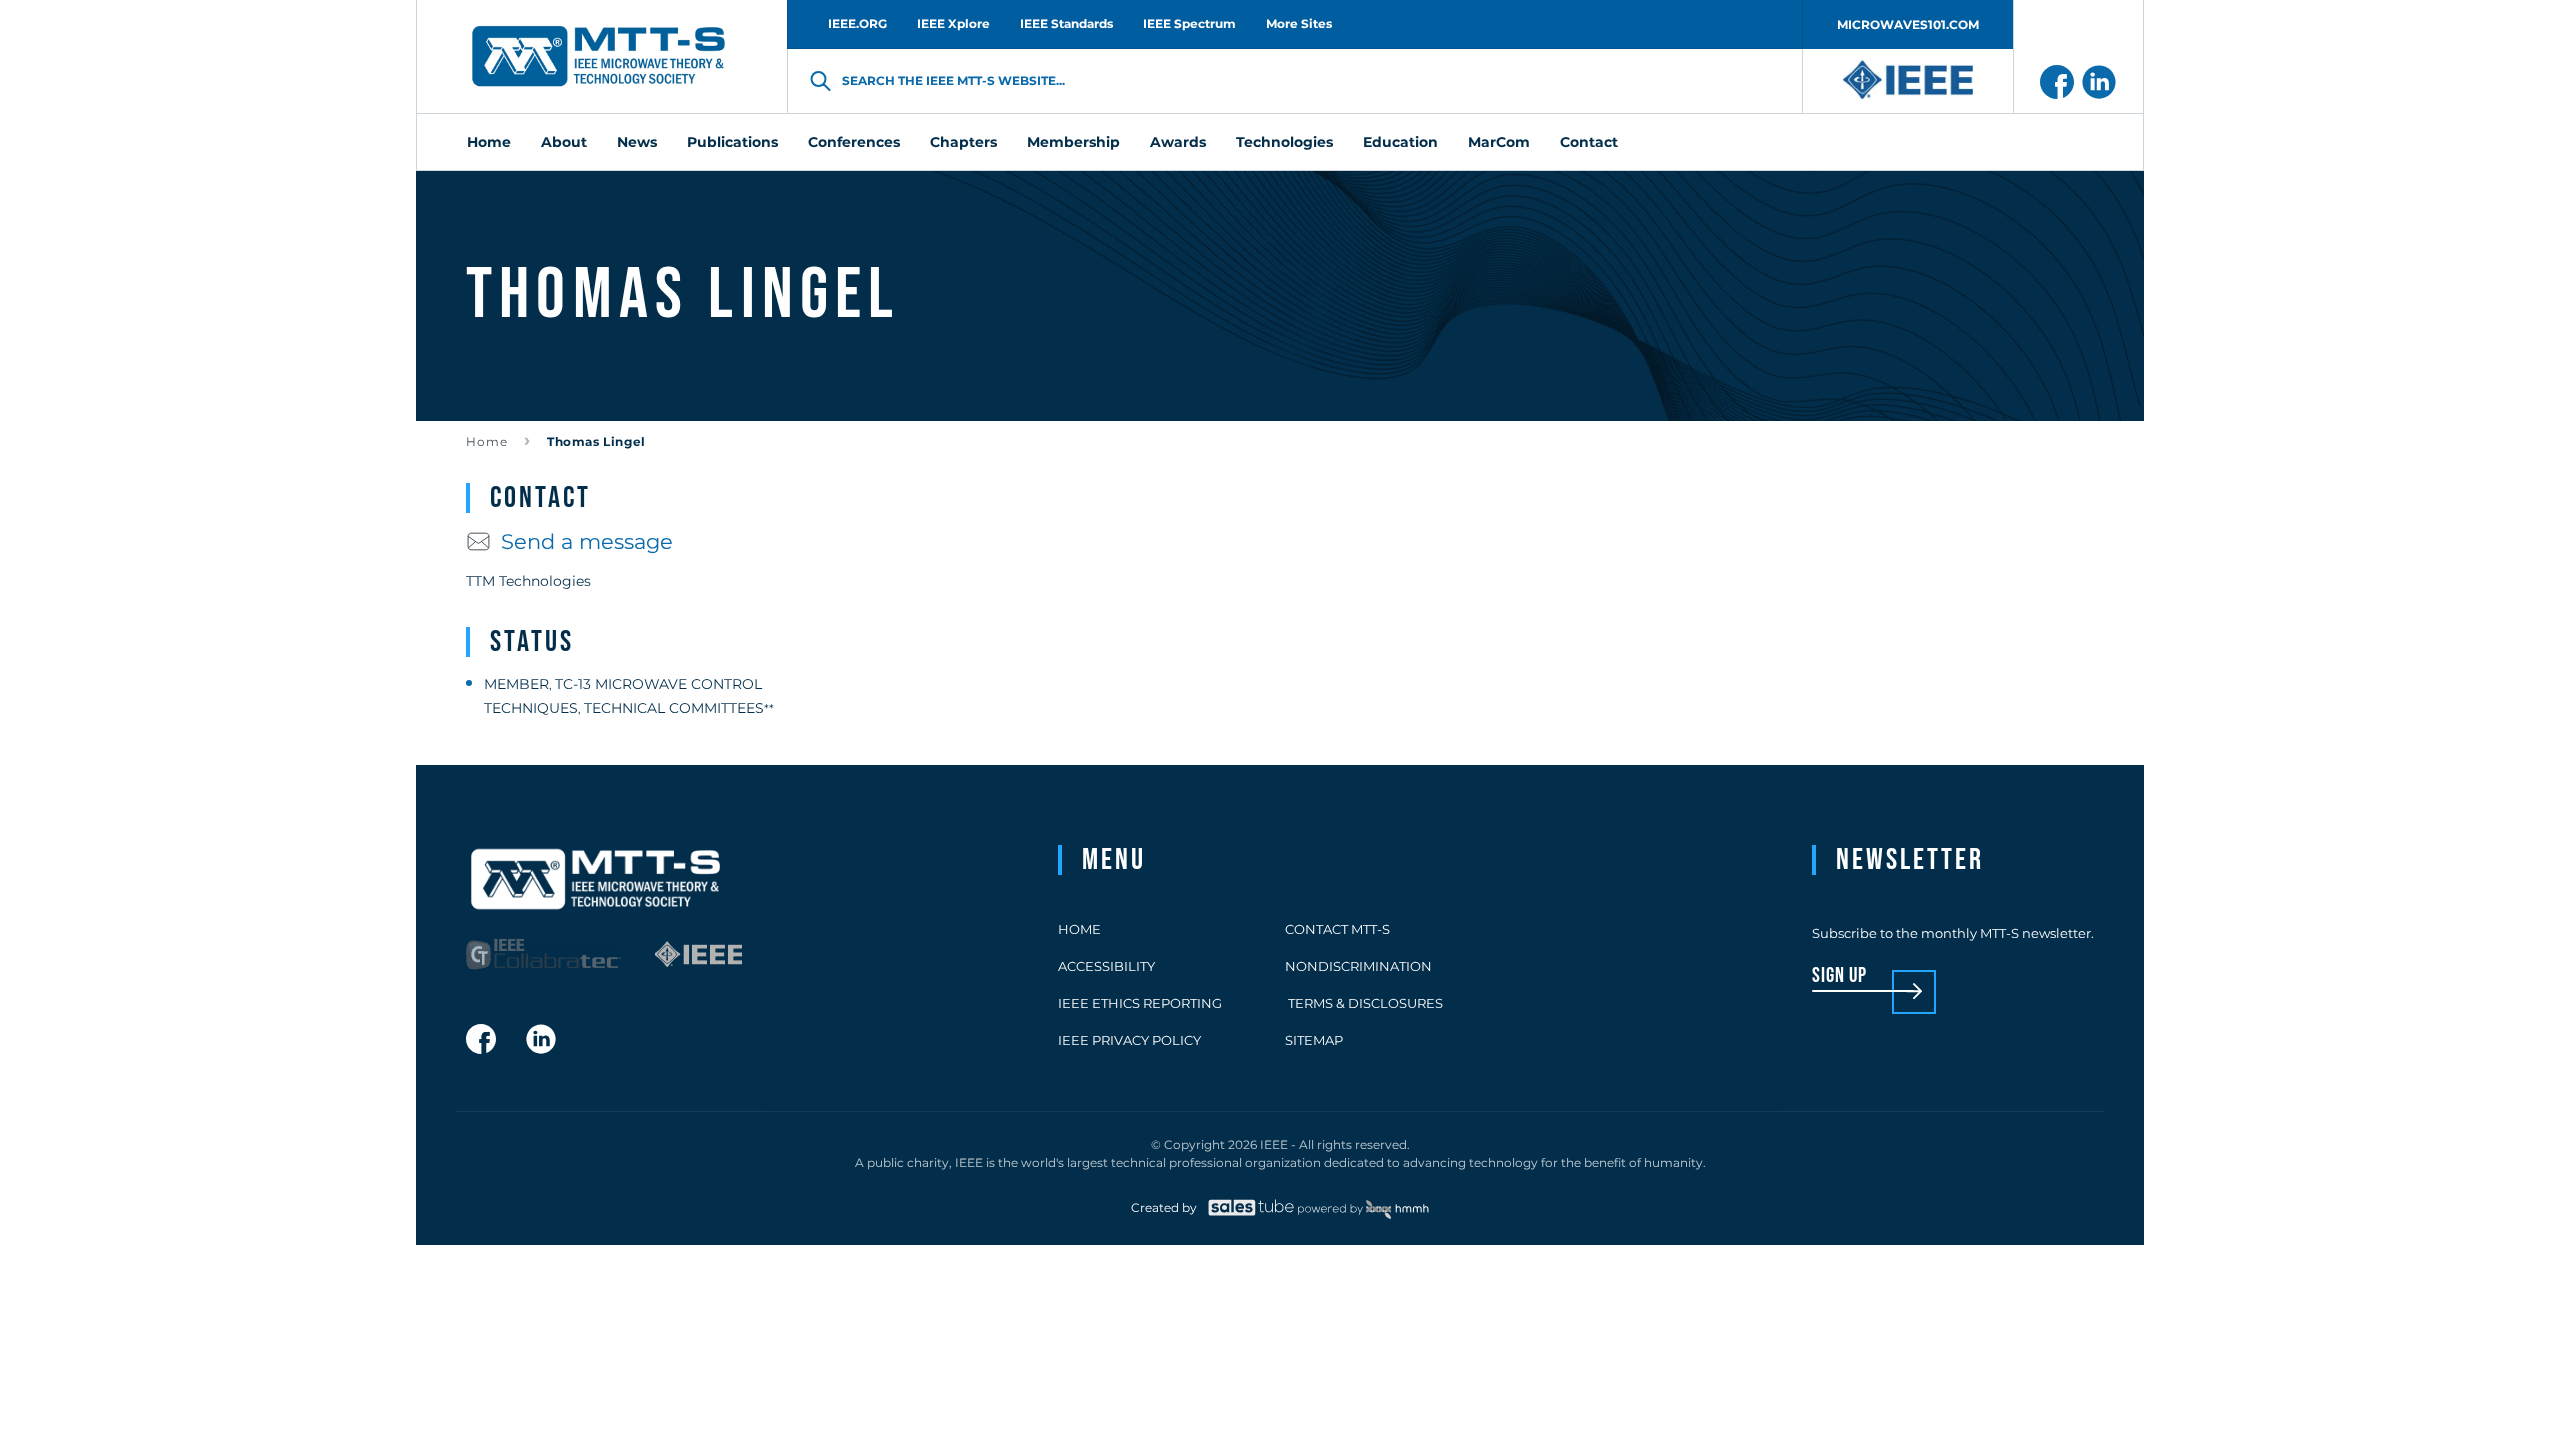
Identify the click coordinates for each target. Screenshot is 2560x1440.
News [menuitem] (637, 142)
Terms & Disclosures (1364, 1003)
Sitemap (1314, 1040)
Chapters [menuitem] (963, 142)
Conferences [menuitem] (854, 142)
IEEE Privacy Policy (1129, 1040)
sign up (1839, 976)
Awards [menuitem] (1178, 142)
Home (487, 441)
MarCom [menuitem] (1499, 142)
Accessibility (1106, 966)
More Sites (1299, 23)
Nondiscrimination (1358, 966)
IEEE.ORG (857, 23)
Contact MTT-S (1337, 929)
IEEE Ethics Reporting (1140, 1003)
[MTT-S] (599, 57)
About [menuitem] (564, 142)
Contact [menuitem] (1589, 142)
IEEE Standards (1066, 23)
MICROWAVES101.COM (1908, 24)
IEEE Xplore (953, 23)
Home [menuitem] (489, 142)
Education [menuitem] (1400, 142)
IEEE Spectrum (1189, 23)
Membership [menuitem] (1073, 142)
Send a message (587, 541)
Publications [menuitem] (732, 142)
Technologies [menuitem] (1284, 142)
